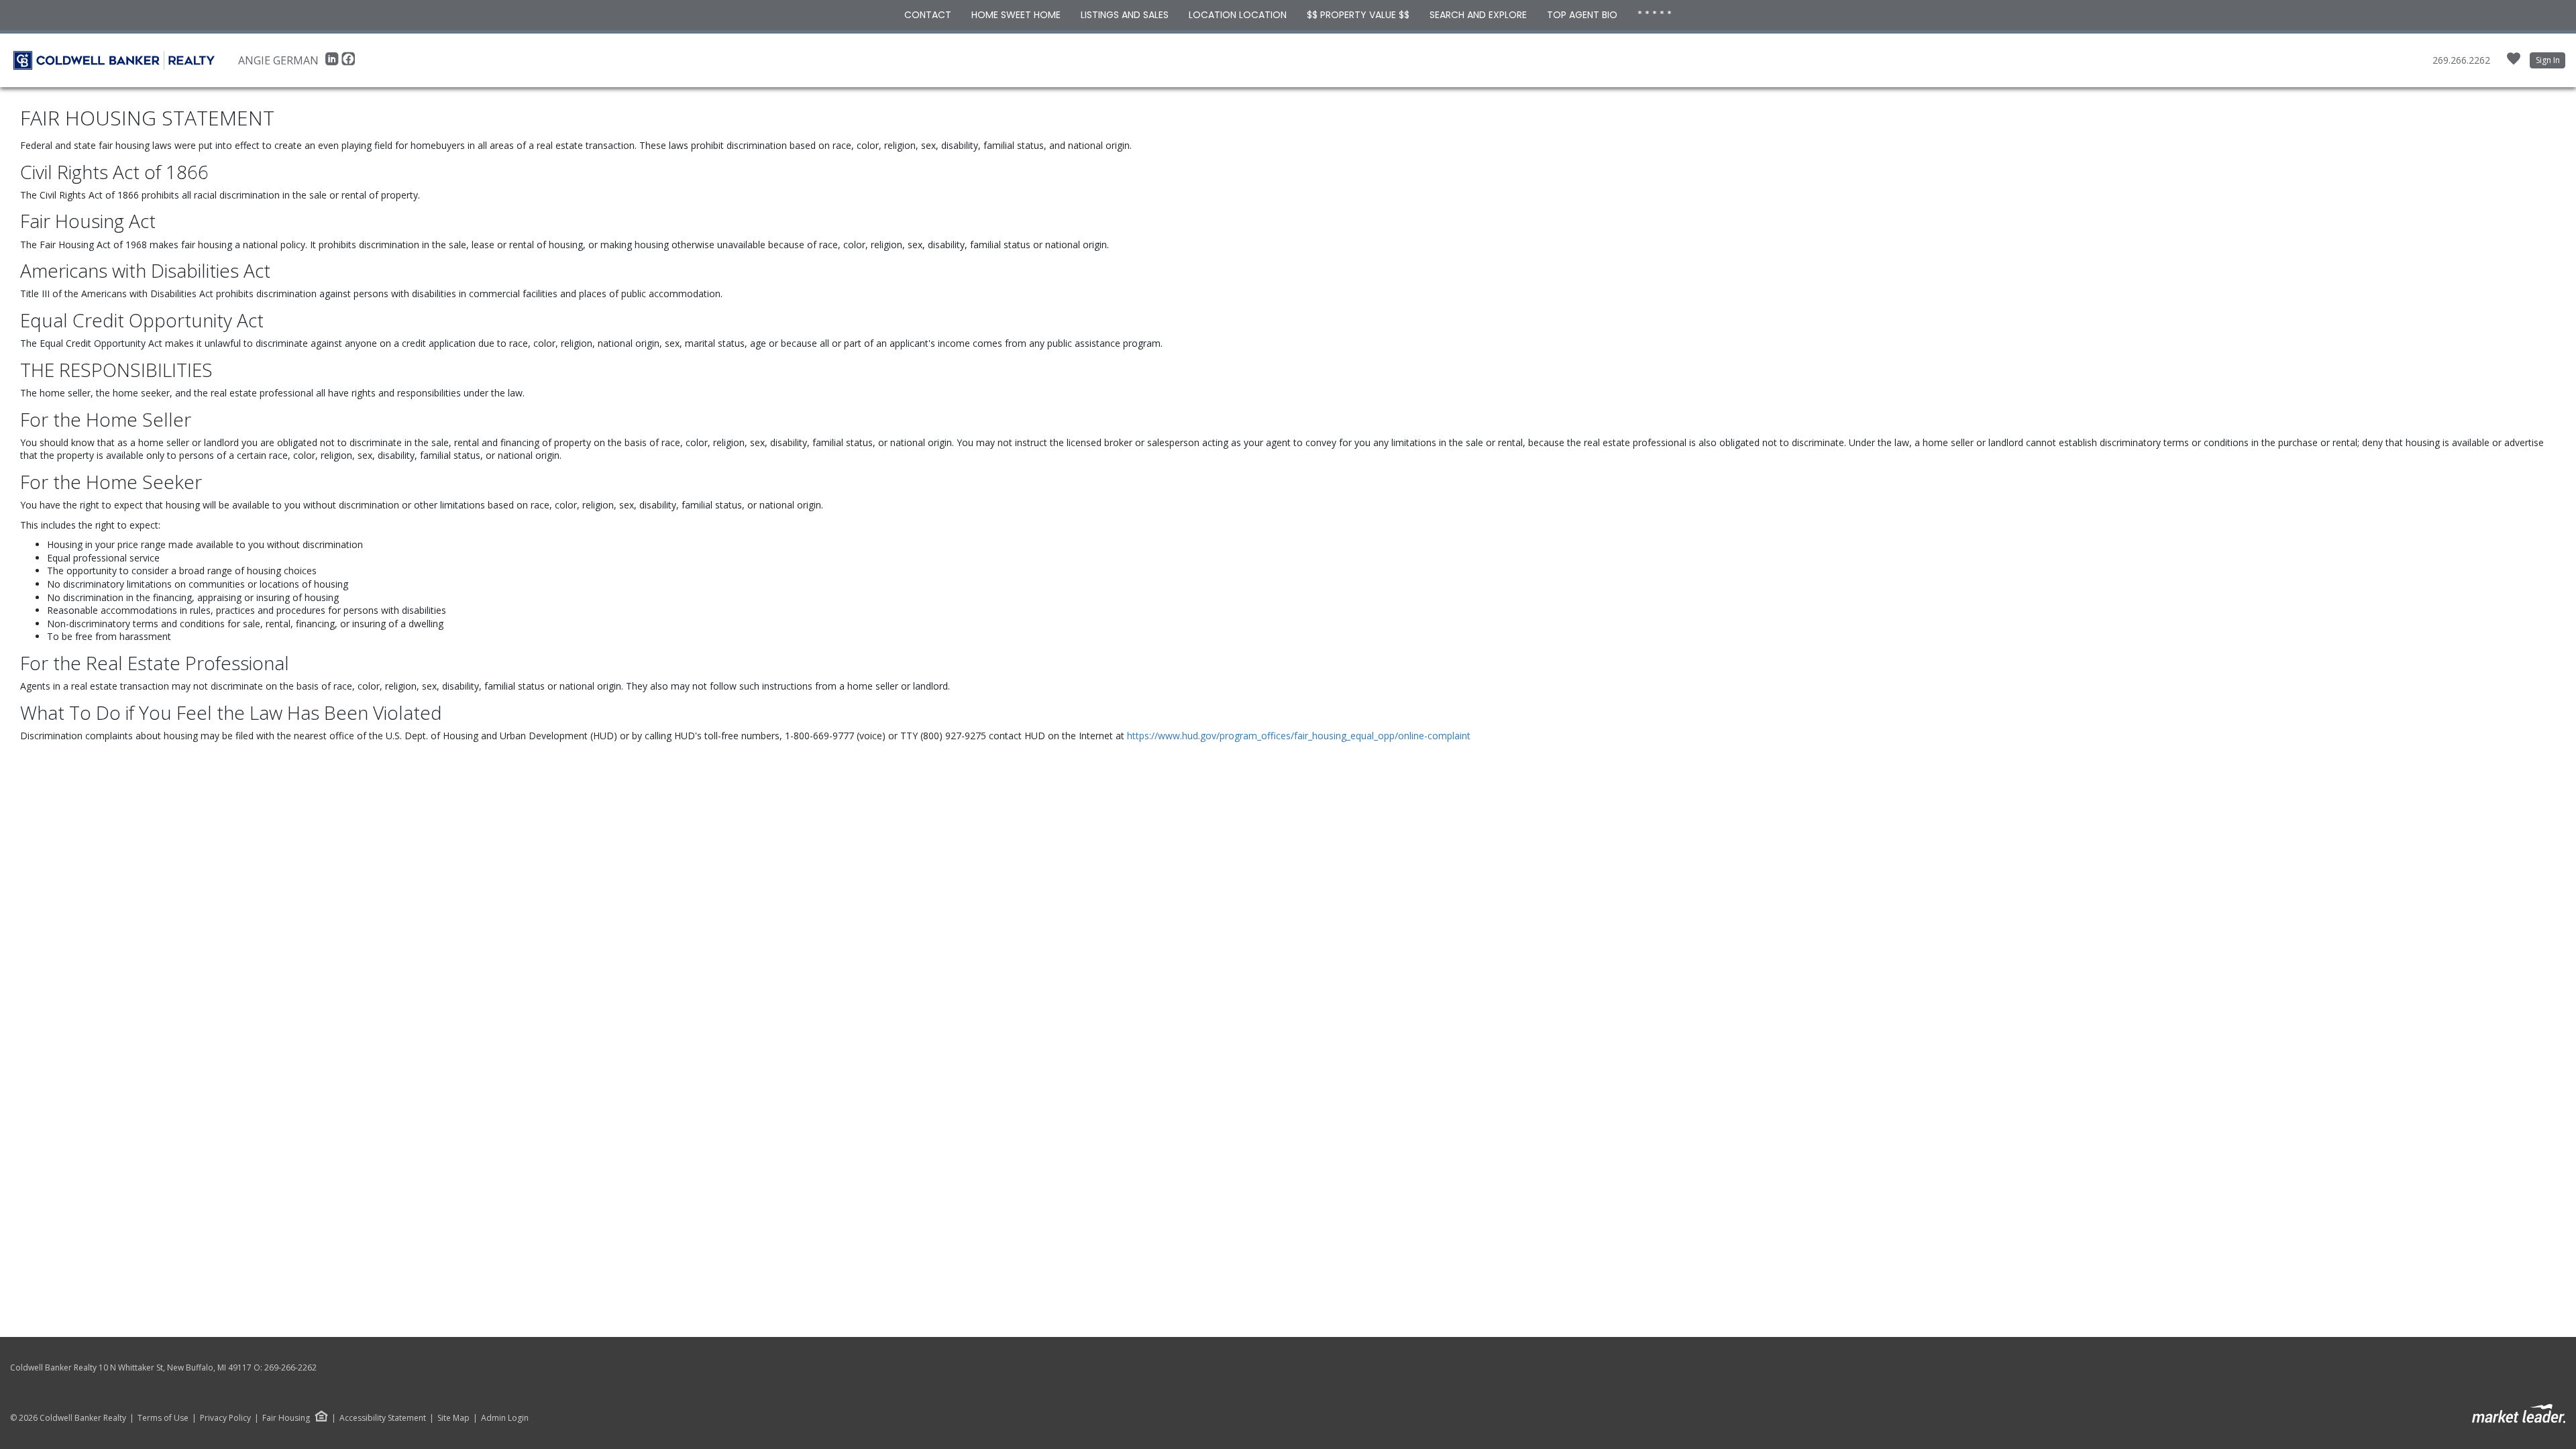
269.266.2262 (2461, 60)
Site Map (453, 1418)
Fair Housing (286, 1418)
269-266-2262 (290, 1367)
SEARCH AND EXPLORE (1478, 15)
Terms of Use (163, 1418)
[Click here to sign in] (2514, 63)
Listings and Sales (1125, 15)
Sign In (2548, 60)
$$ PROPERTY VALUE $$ (1358, 15)
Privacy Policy (225, 1418)
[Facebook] (348, 62)
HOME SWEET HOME (1016, 15)
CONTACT (928, 15)
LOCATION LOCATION (1238, 15)
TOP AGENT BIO (1582, 15)
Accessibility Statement (383, 1418)
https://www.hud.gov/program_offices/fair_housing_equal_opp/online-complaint (1299, 736)
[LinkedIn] (333, 62)
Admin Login (505, 1418)
